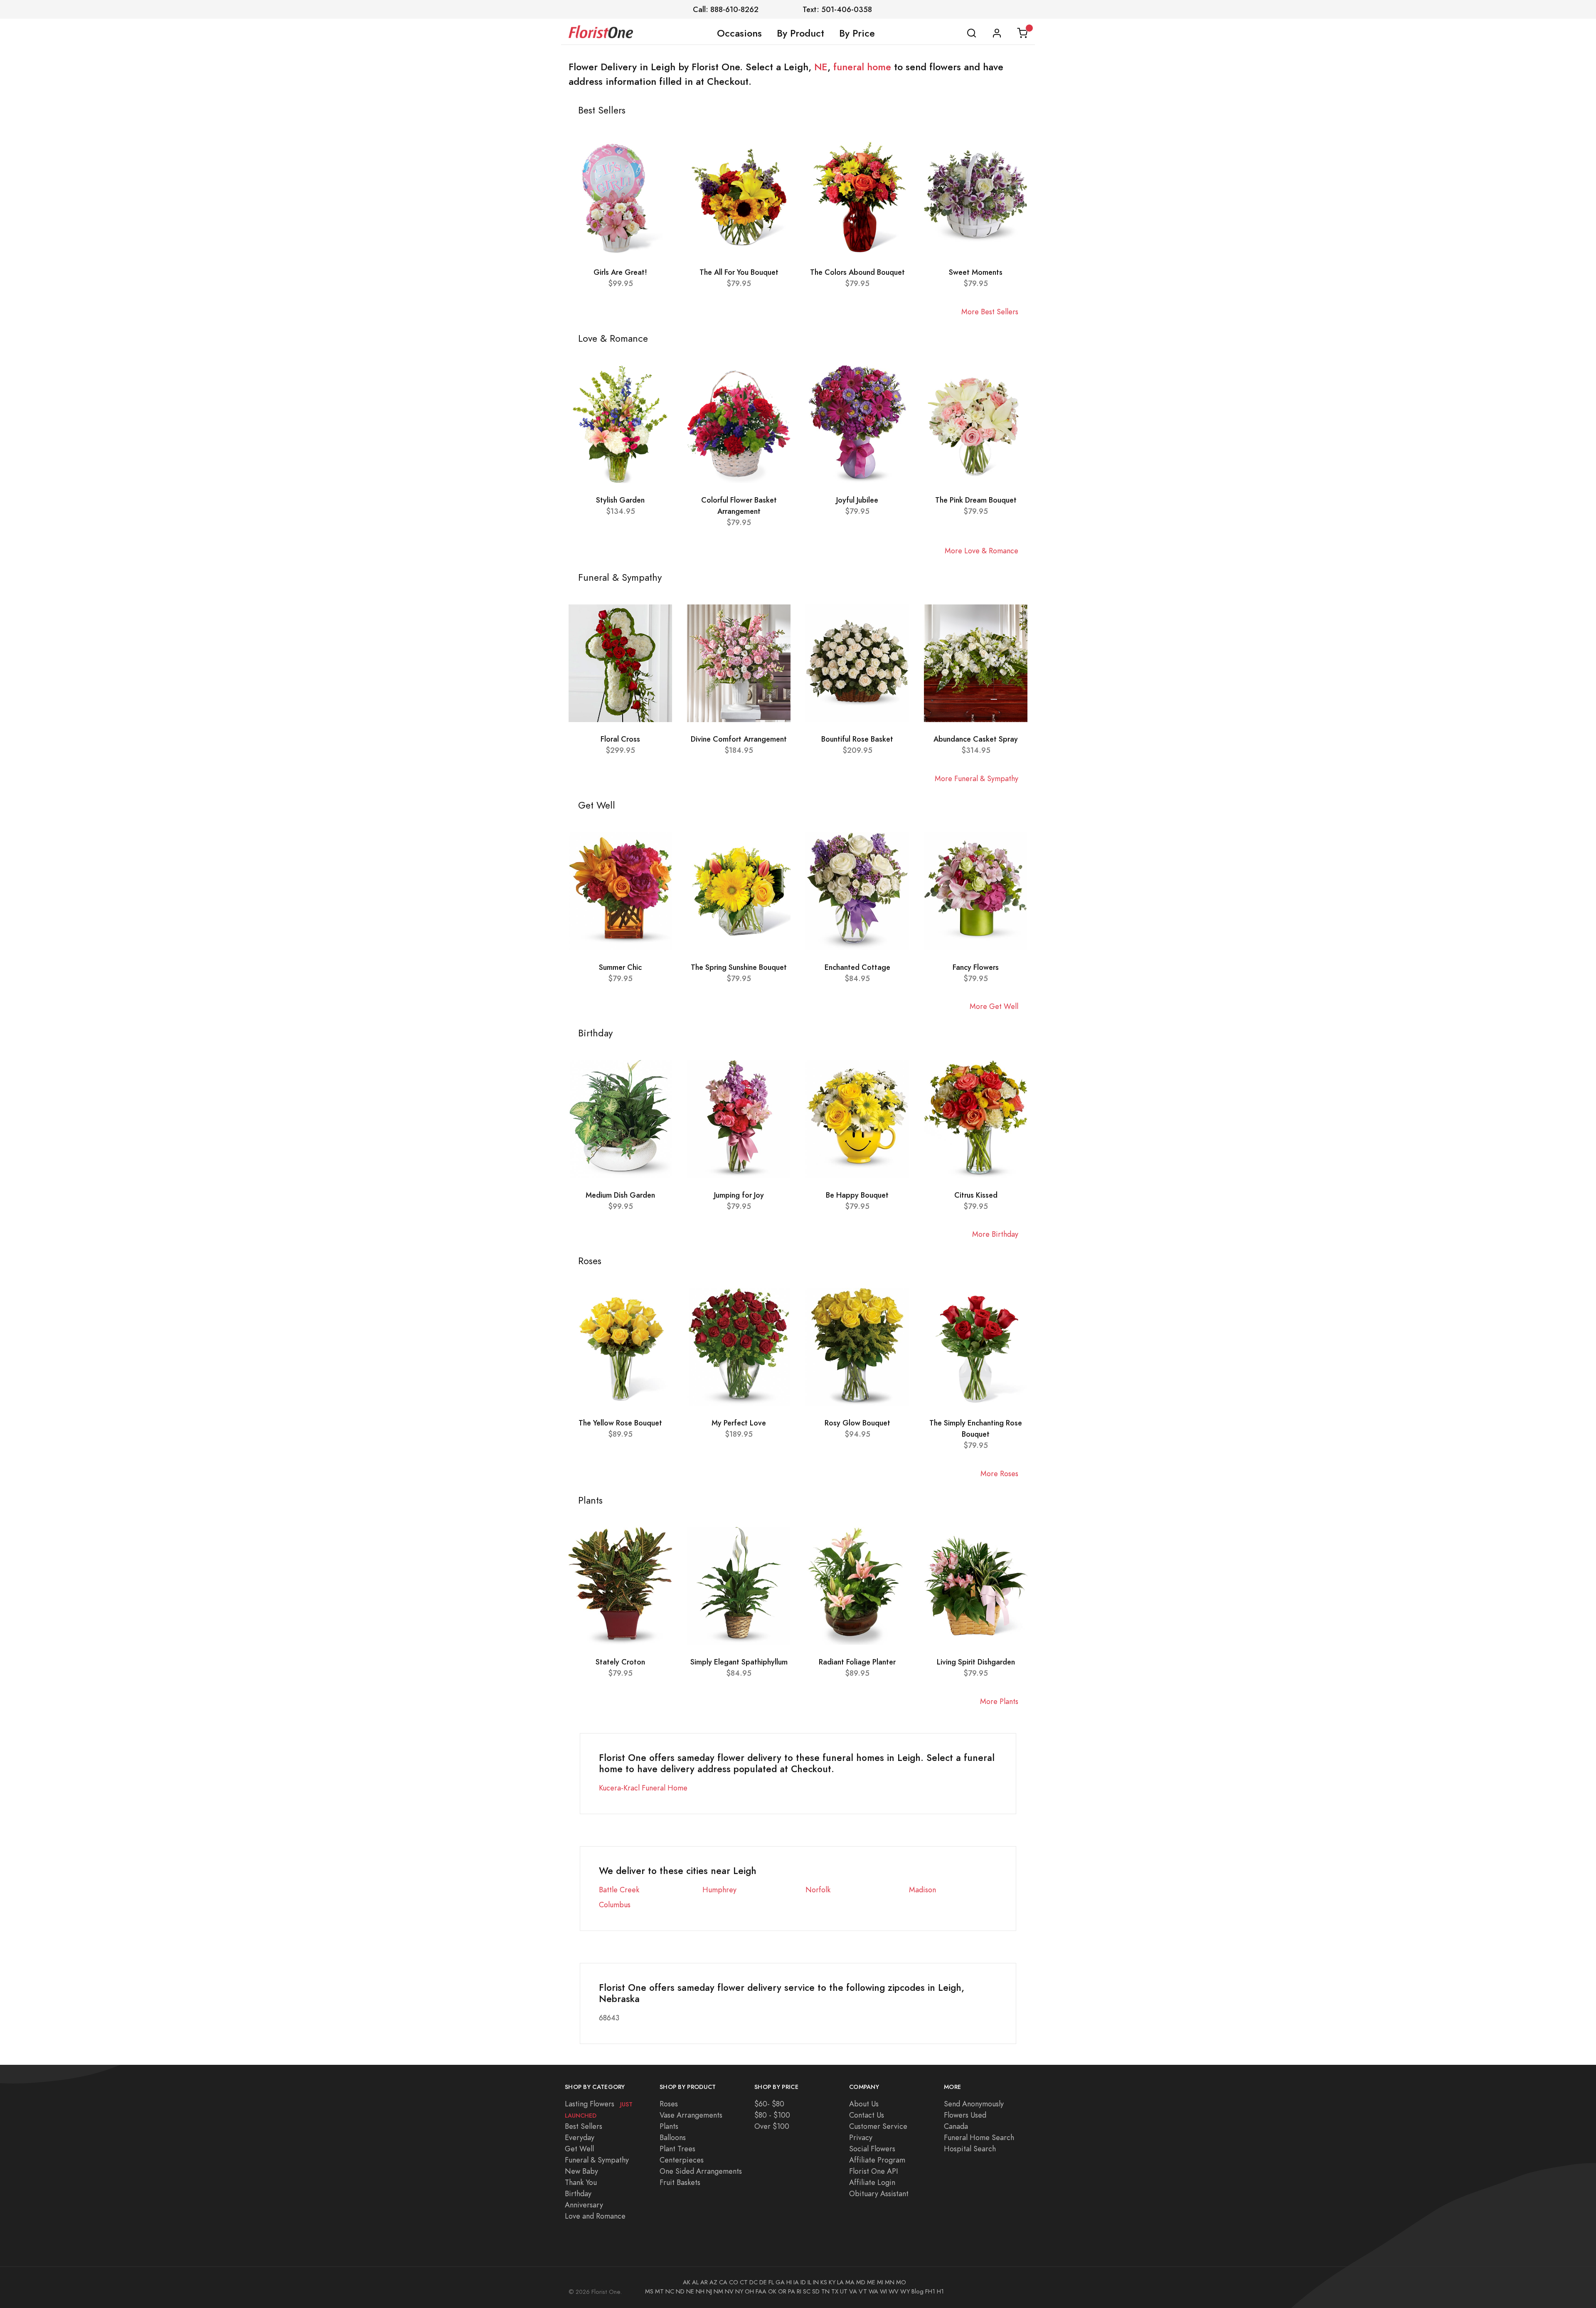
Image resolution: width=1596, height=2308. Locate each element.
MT (659, 2291)
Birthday (578, 2193)
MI (880, 2282)
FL (771, 2282)
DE (763, 2282)
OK (772, 2291)
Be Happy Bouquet (857, 1195)
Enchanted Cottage (857, 967)
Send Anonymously (974, 2104)
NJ (709, 2291)
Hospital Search (970, 2149)
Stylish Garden (620, 500)
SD (816, 2291)
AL (695, 2282)
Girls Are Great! (620, 272)
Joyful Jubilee (857, 500)
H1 (940, 2291)
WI (883, 2291)
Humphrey (719, 1890)
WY (905, 2291)
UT (844, 2291)
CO (734, 2282)
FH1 (930, 2291)
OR (782, 2291)
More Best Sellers (990, 312)
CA (723, 2282)
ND (680, 2291)
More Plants (999, 1701)
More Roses (999, 1473)
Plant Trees (677, 2149)
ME (871, 2282)
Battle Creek (619, 1890)
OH (749, 2291)
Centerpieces (682, 2160)
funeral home (862, 67)
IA (796, 2282)
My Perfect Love (739, 1423)
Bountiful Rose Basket (857, 739)
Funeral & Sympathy (597, 2160)
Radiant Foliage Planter (857, 1662)
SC (807, 2291)
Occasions (739, 33)
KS (824, 2282)
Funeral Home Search (979, 2137)
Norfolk (818, 1890)
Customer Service (878, 2126)
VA (853, 2291)
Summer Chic (620, 967)
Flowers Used (965, 2115)
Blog (917, 2291)
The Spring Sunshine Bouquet (739, 967)
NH (700, 2291)
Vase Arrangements (691, 2115)
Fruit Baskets (680, 2182)
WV (894, 2291)
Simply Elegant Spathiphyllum (739, 1662)
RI (799, 2291)
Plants (669, 2126)
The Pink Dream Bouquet (976, 500)
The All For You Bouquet (739, 272)
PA (792, 2291)
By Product (800, 33)
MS (649, 2291)
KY (832, 2282)
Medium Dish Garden (620, 1195)
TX (835, 2291)
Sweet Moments (976, 272)
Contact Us (867, 2115)
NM (718, 2291)
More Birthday (995, 1234)
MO (901, 2282)
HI (789, 2282)
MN (890, 2282)
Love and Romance (595, 2216)
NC (670, 2291)
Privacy (861, 2137)
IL (809, 2282)
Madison (922, 1890)
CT (744, 2282)
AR (704, 2282)
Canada (956, 2126)
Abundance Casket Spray (976, 739)
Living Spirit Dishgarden (976, 1662)
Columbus (615, 1905)
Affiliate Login (872, 2182)
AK (687, 2282)
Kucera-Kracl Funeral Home (643, 1788)
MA (850, 2282)
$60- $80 (769, 2104)
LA (840, 2282)
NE (821, 67)
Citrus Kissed (976, 1195)
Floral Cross (620, 739)
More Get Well (994, 1006)
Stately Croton (620, 1662)
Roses (669, 2104)
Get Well (579, 2149)
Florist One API (874, 2171)
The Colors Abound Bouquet (857, 272)
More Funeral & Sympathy (977, 778)
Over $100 (772, 2126)
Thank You (581, 2182)
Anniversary (584, 2205)
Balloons (673, 2137)
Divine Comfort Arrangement (739, 739)
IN (816, 2282)
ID (803, 2282)
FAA (761, 2291)
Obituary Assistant (879, 2193)
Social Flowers (872, 2149)
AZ (713, 2282)
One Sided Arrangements (701, 2171)
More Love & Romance (981, 551)
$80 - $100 (772, 2115)
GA (780, 2282)
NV (729, 2291)
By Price (857, 33)
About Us (864, 2104)
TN (825, 2291)
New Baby (581, 2171)
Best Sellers (584, 2126)
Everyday (580, 2137)
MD (861, 2282)
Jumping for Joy (739, 1195)
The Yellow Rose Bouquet (620, 1423)
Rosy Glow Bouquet (857, 1423)
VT (863, 2291)
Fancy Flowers (976, 967)
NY (739, 2291)
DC (754, 2282)
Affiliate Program (877, 2160)
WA (873, 2291)
